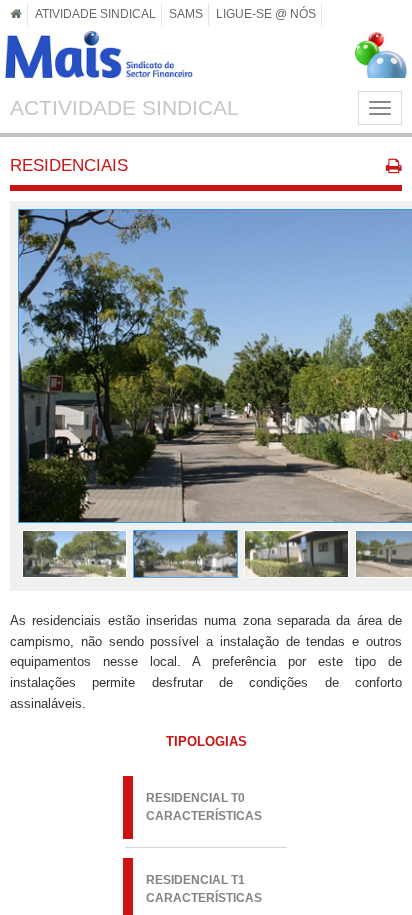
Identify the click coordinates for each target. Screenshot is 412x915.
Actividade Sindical (124, 107)
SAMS (186, 13)
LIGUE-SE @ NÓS (266, 13)
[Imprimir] (393, 168)
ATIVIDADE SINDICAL (95, 13)
